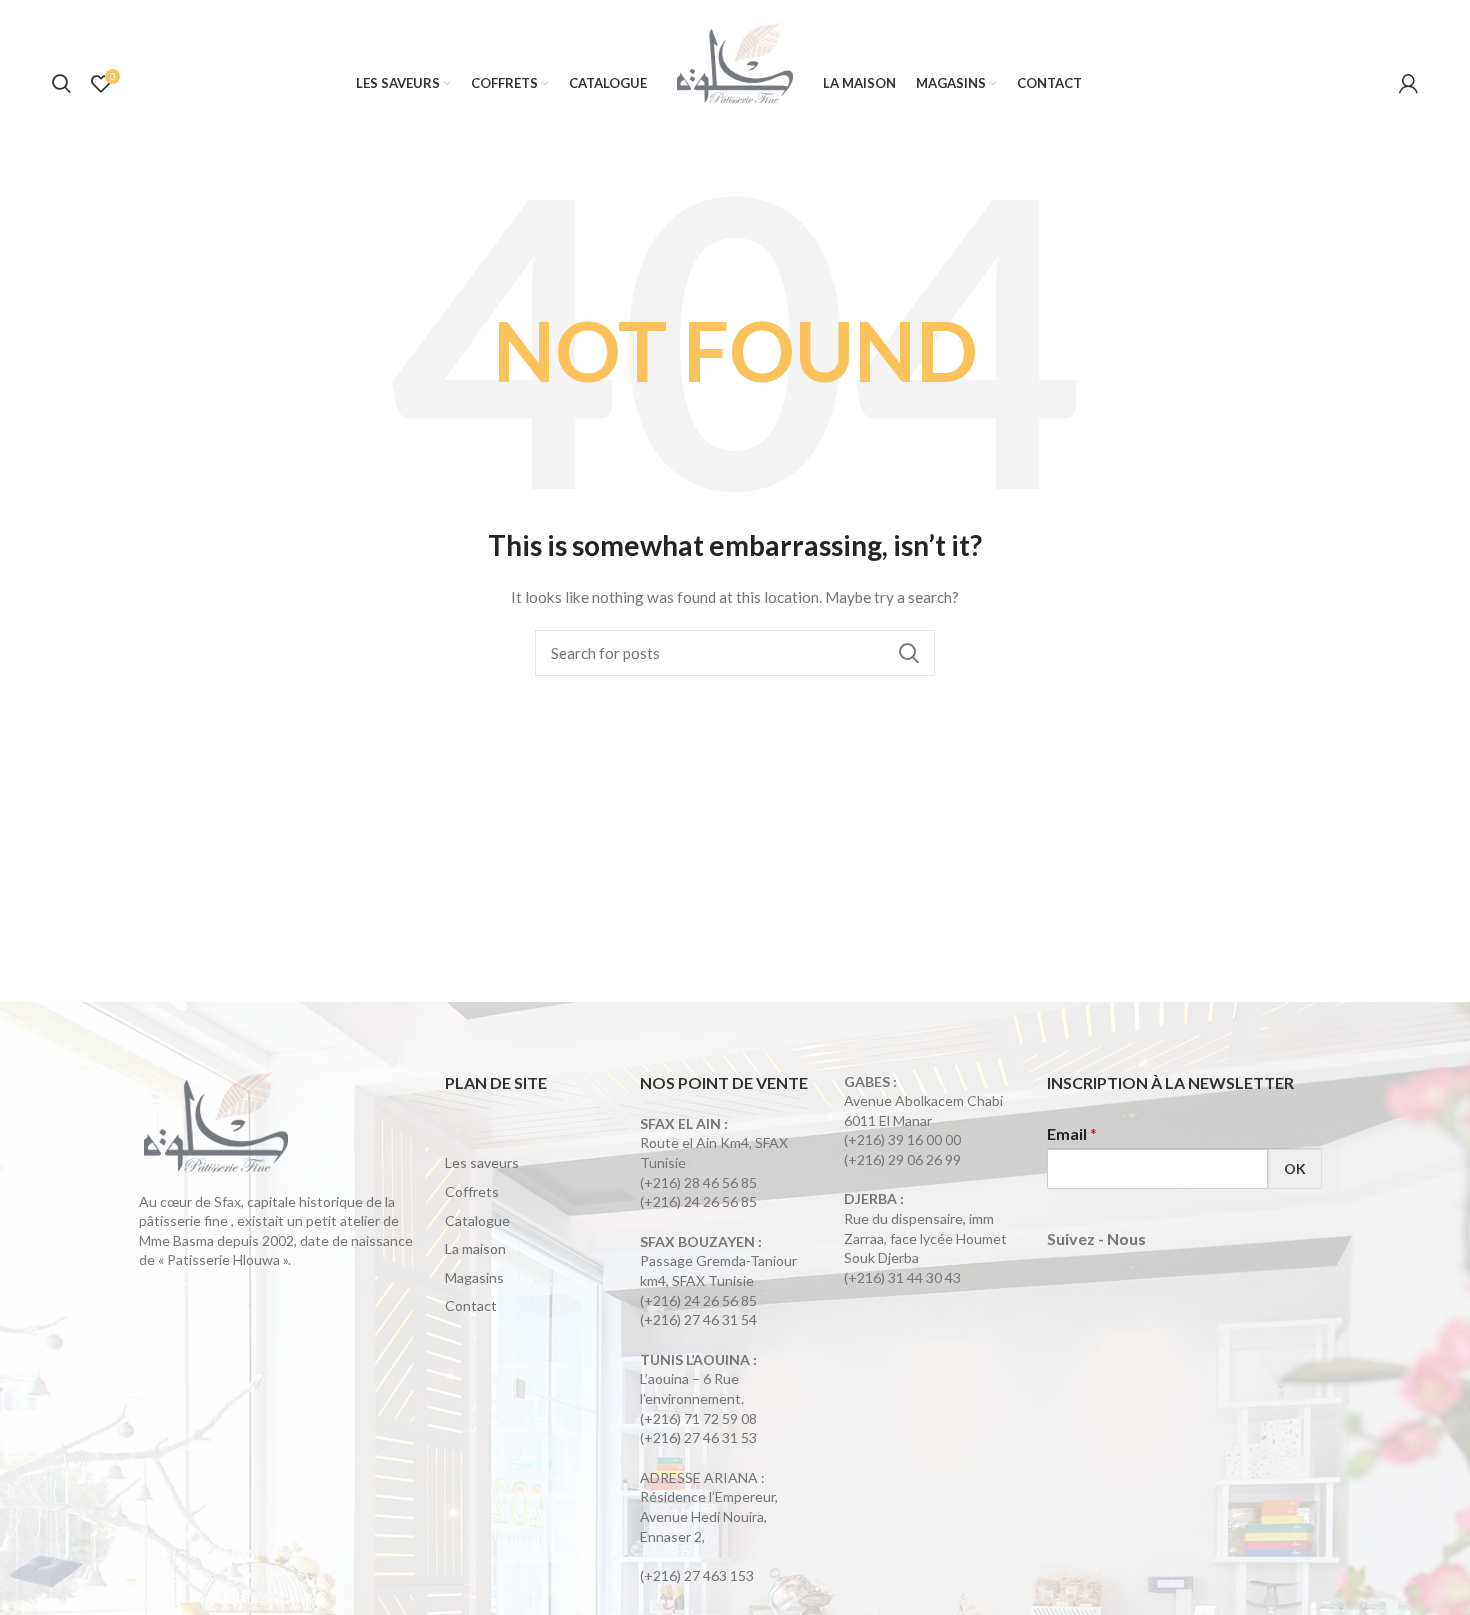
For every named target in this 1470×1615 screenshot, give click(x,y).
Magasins (474, 1277)
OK (1295, 1168)
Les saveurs (482, 1162)
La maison (475, 1248)
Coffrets (472, 1191)
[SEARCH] (908, 653)
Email (1072, 1133)
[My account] (1408, 84)
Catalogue (477, 1220)
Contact (471, 1305)
